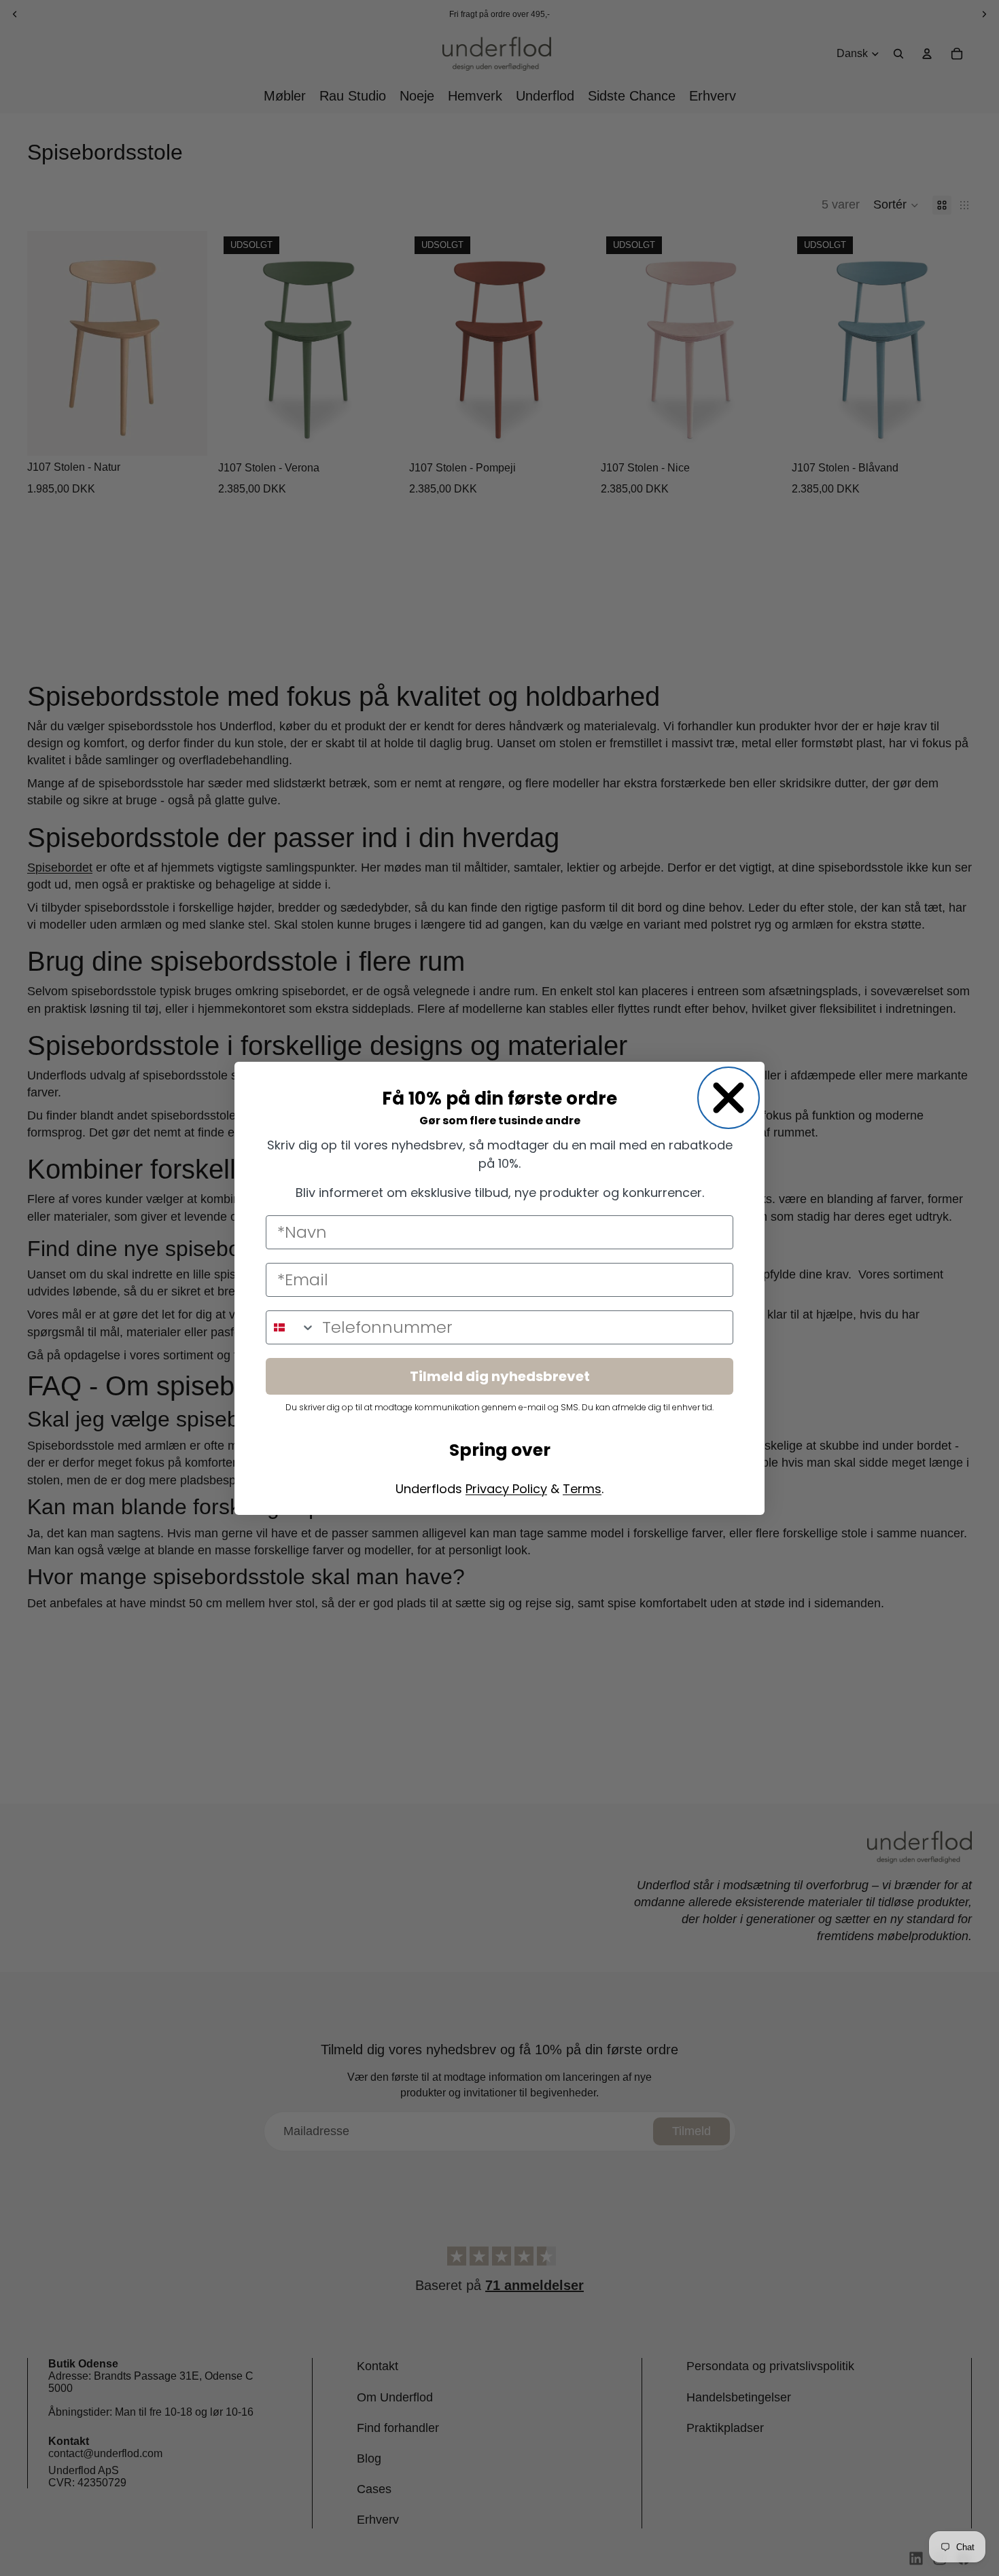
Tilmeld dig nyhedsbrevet (500, 1376)
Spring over (500, 1450)
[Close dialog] (729, 1098)
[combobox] (291, 1327)
